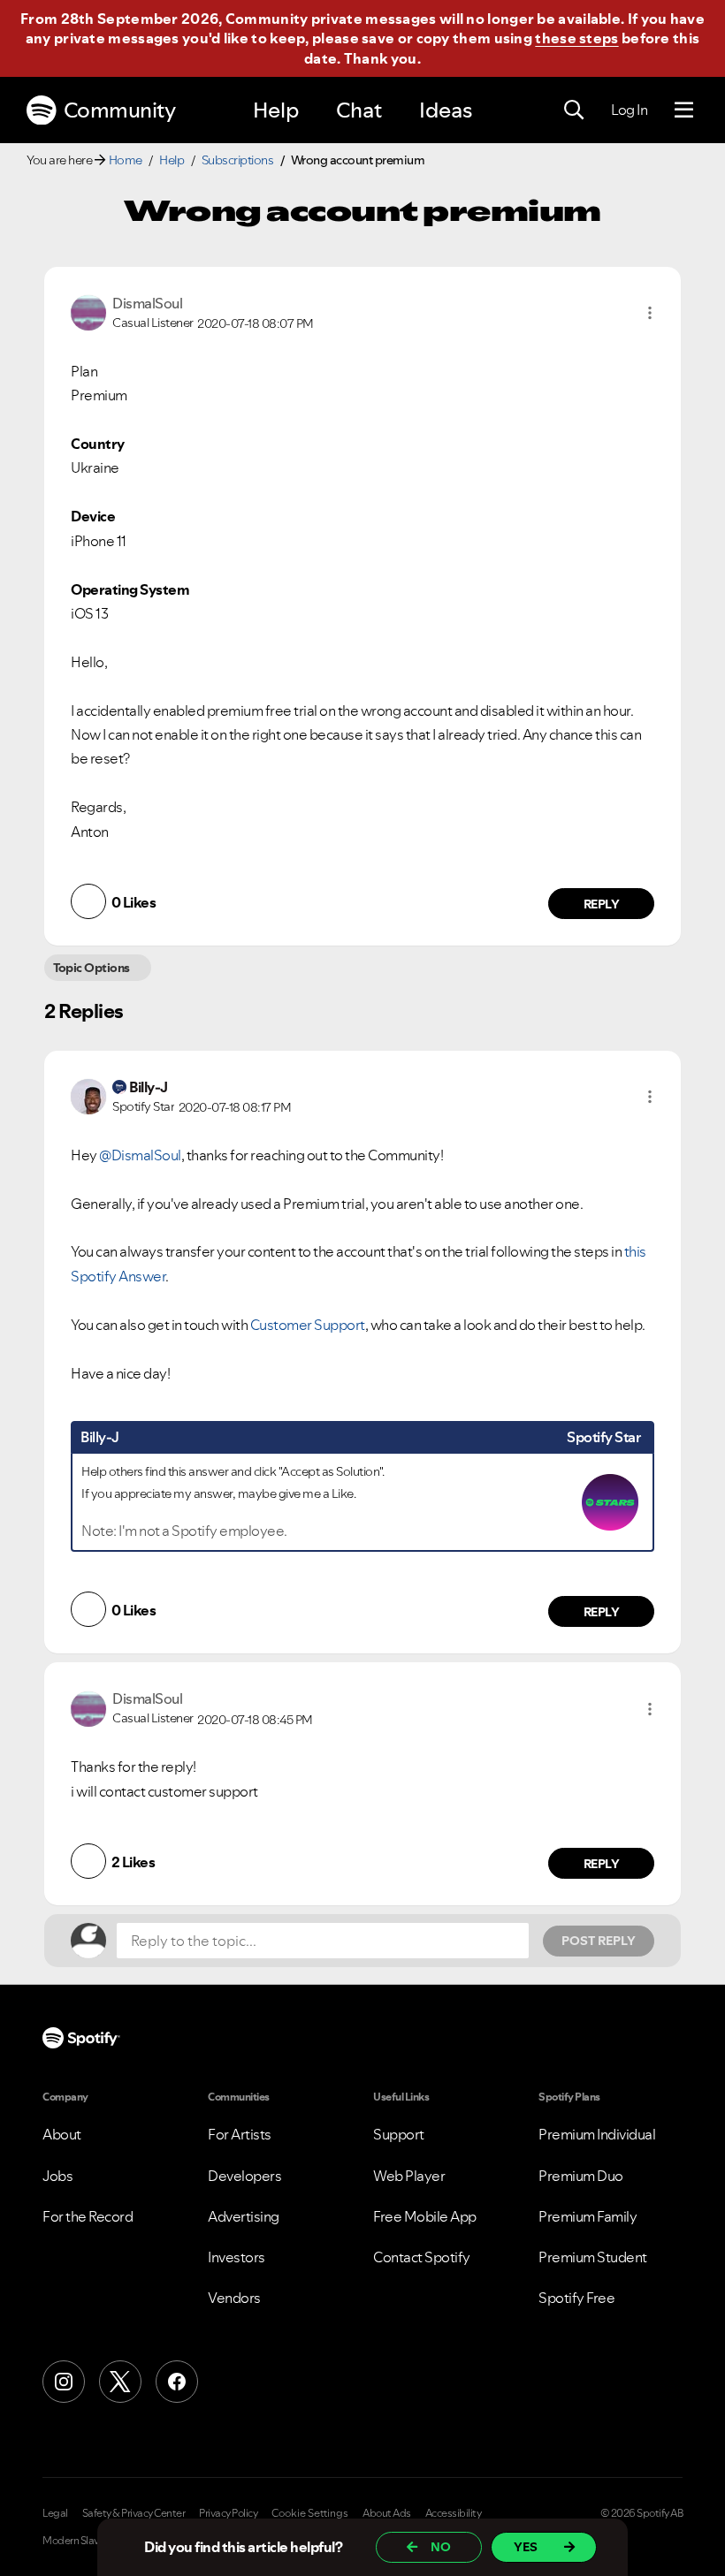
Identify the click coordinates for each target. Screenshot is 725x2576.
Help (276, 110)
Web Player (409, 2176)
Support (399, 2134)
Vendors (234, 2298)
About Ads (387, 2513)
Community (120, 110)
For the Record (88, 2216)
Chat (359, 110)
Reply (602, 904)
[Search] (574, 110)
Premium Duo (581, 2176)
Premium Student (593, 2257)
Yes (526, 2547)
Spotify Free (576, 2298)
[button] (650, 313)
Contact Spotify (422, 2257)
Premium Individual (597, 2134)
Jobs (57, 2176)
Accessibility (454, 2513)
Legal (55, 2513)
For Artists (240, 2134)
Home (126, 160)
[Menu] (684, 110)
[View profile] (88, 311)
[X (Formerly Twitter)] (120, 2382)
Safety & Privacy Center (134, 2513)
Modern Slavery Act (86, 2541)
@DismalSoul (140, 1155)
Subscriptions (238, 160)
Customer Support (308, 1325)
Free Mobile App (425, 2216)
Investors (237, 2257)
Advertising (244, 2216)
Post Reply (599, 1941)
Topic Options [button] (92, 968)
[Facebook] (177, 2382)
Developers (244, 2176)
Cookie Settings (310, 2513)
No (441, 2547)
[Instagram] (64, 2382)
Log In (629, 110)
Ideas (446, 110)
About (62, 2134)
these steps (576, 38)
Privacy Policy (228, 2513)
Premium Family (588, 2216)
